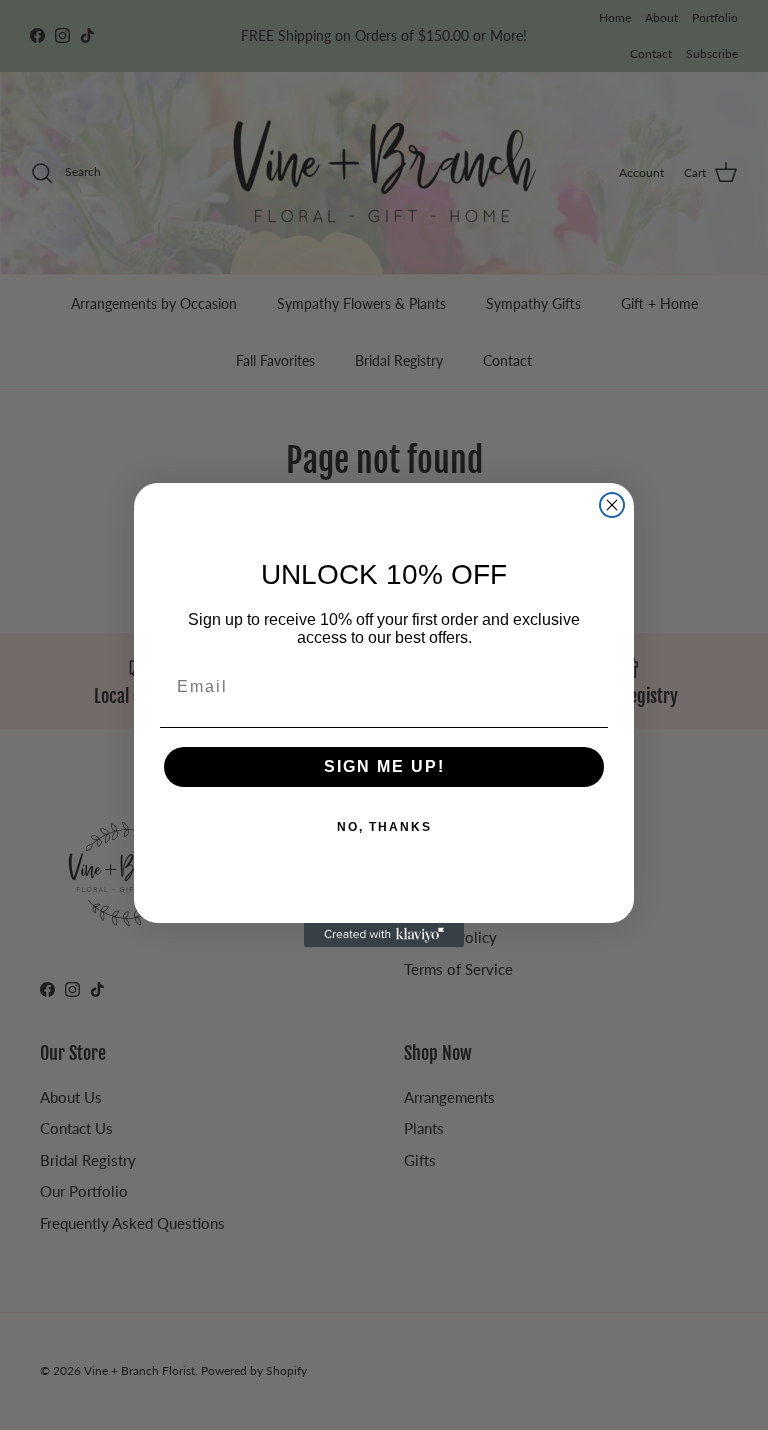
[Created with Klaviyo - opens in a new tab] (384, 935)
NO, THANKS (384, 827)
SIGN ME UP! (384, 766)
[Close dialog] (612, 505)
